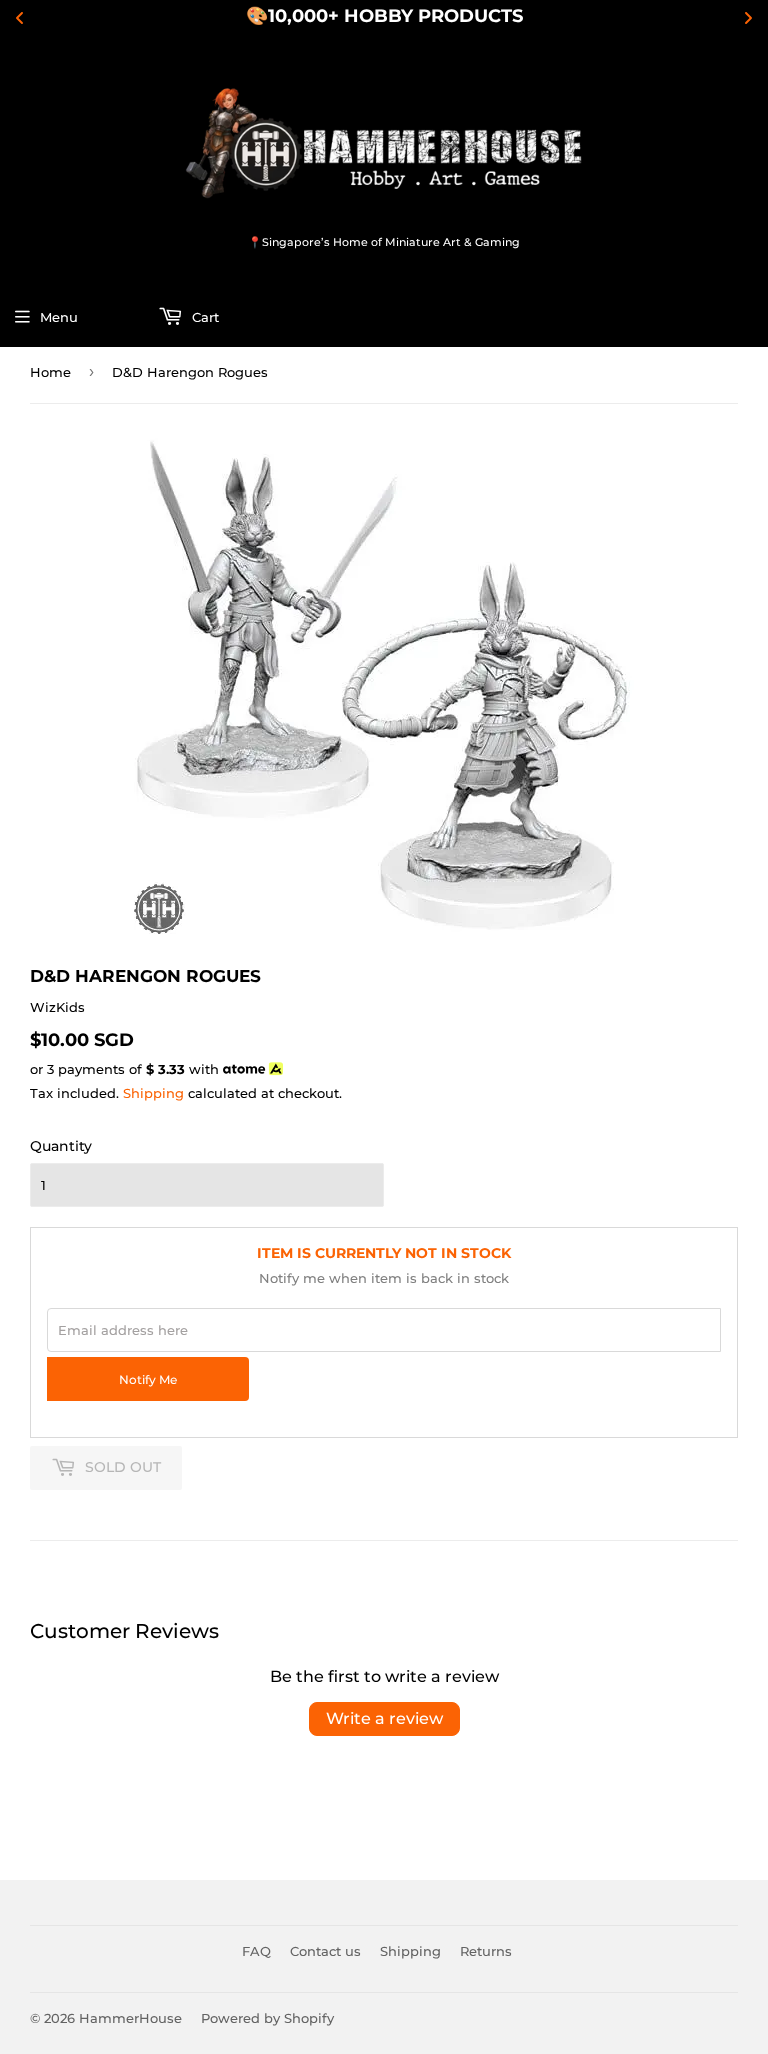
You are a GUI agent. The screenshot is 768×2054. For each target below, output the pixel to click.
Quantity (61, 1146)
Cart (203, 317)
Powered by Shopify (267, 2018)
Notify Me (148, 1380)
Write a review (384, 1718)
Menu (59, 317)
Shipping (153, 1093)
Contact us (325, 1951)
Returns (486, 1951)
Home (50, 372)
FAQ (256, 1951)
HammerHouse (130, 2018)
